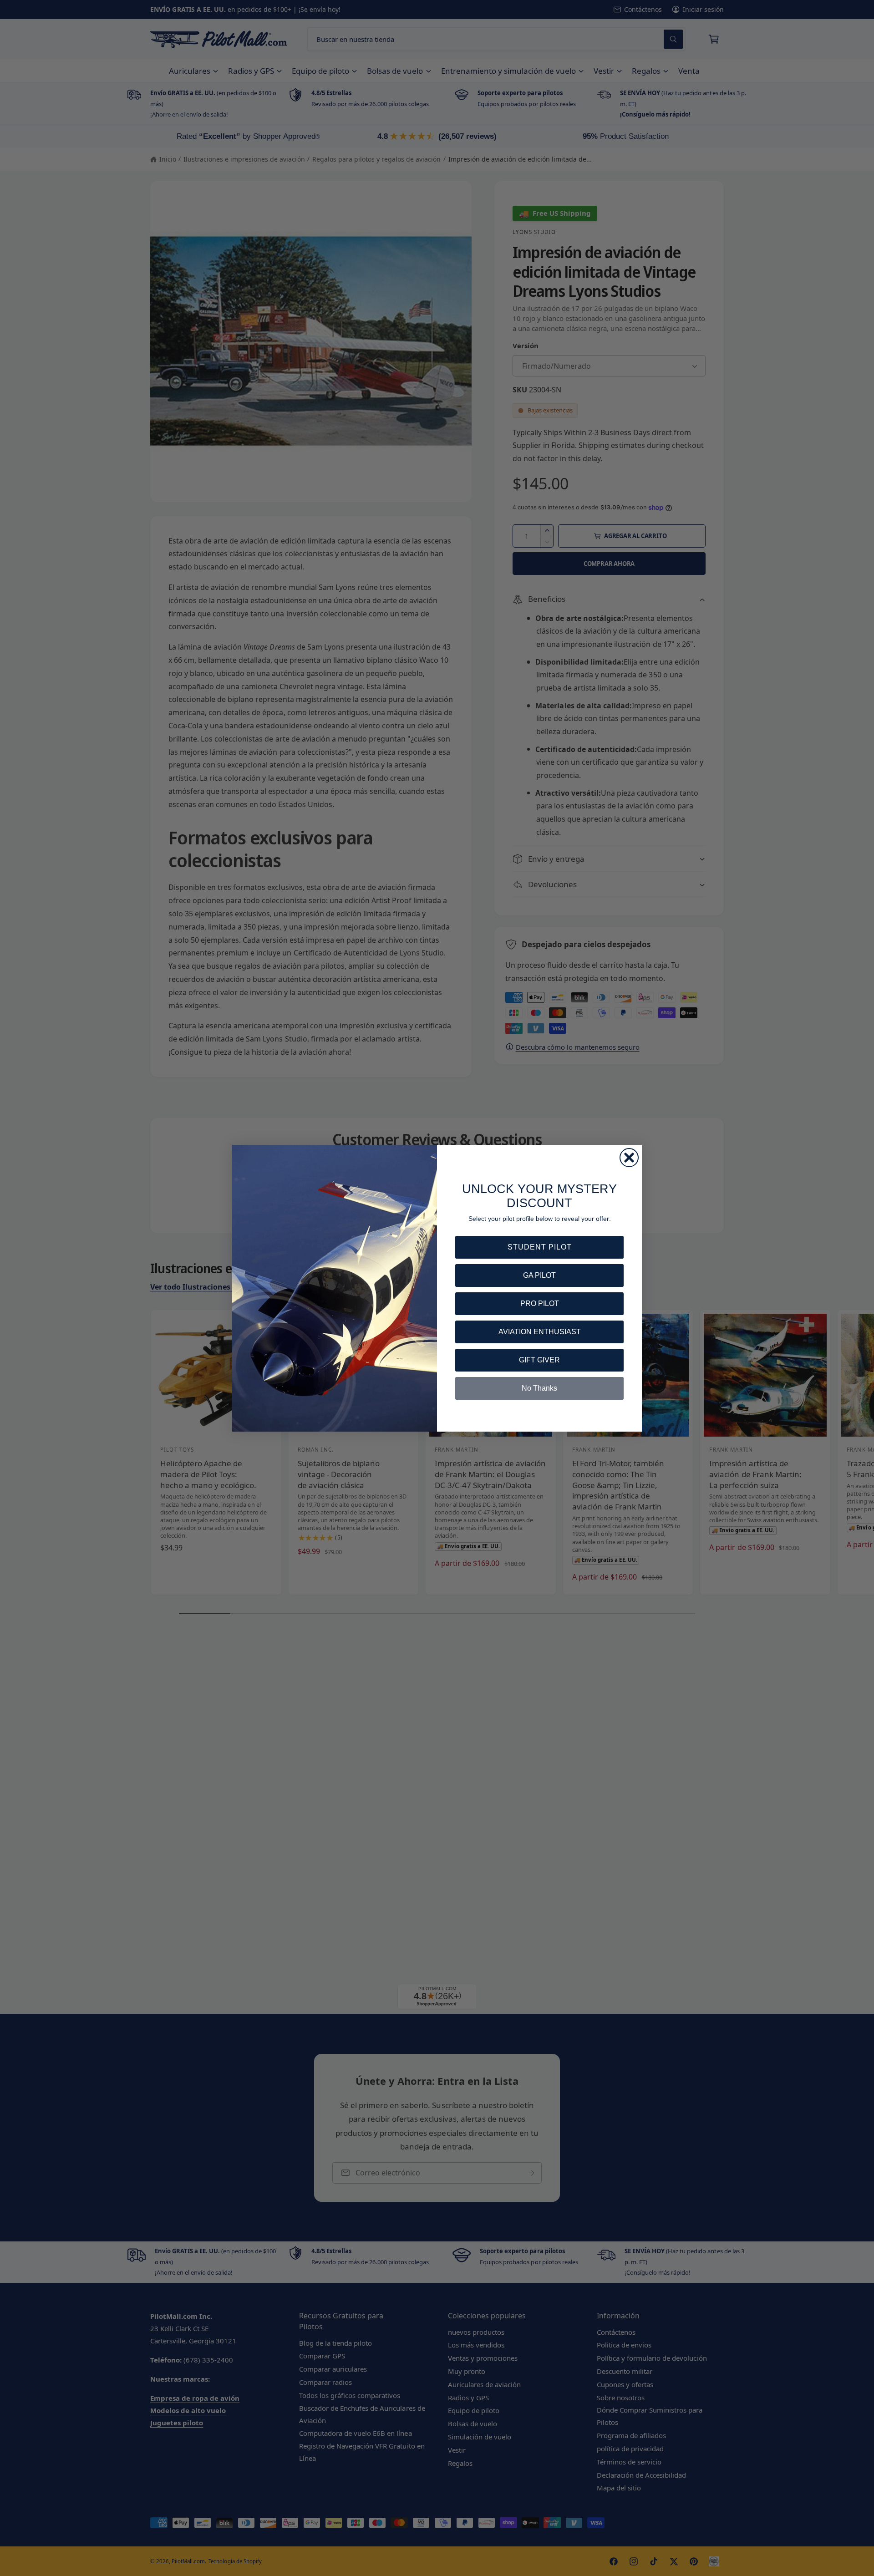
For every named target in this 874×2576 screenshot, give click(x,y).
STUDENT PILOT (540, 1247)
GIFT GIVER (539, 1360)
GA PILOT (539, 1275)
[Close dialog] (629, 1158)
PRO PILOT (540, 1303)
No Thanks (539, 1388)
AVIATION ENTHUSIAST (540, 1332)
